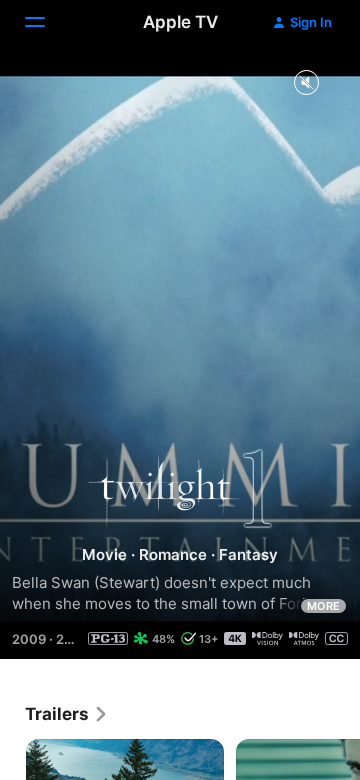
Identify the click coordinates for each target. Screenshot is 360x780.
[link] (67, 714)
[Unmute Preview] (306, 83)
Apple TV (180, 22)
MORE (323, 606)
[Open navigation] (47, 22)
